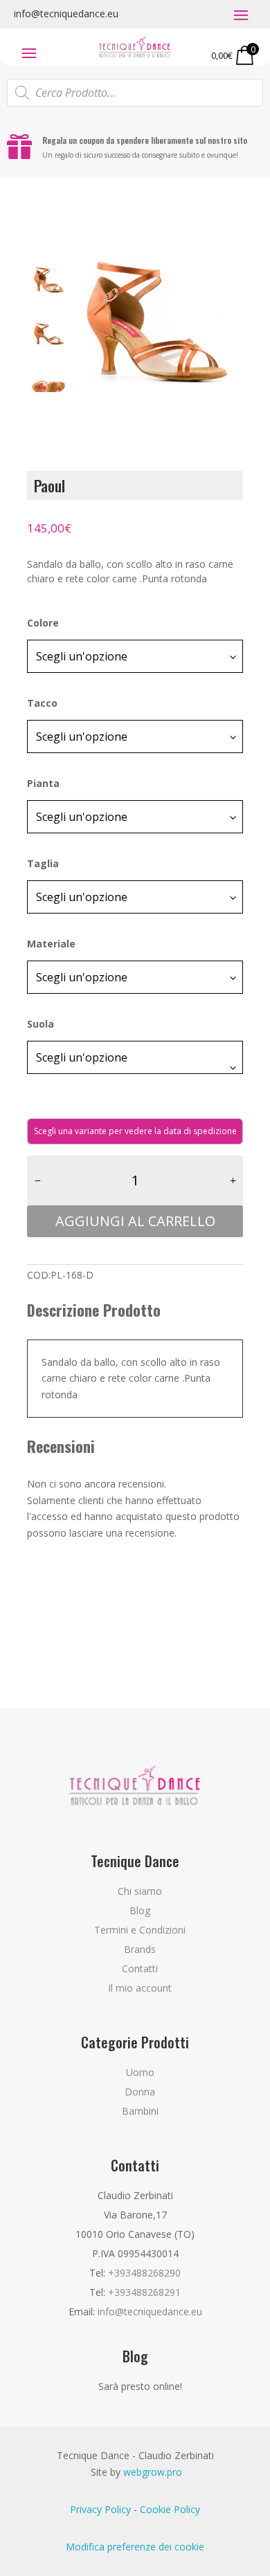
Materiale (51, 944)
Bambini (140, 2111)
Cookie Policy (170, 2509)
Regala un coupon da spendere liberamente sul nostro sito (145, 140)
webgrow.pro (153, 2472)
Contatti (140, 1968)
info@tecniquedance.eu (66, 13)
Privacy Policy (100, 2509)
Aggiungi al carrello (135, 1221)
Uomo (140, 2072)
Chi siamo (140, 1891)
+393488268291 (144, 2292)
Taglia (43, 863)
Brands (140, 1949)
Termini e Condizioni (140, 1930)
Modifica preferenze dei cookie (135, 2547)
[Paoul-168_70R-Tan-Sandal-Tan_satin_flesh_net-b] (156, 325)
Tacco (42, 703)
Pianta (43, 783)
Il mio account (140, 1988)
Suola (40, 1024)
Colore (43, 623)
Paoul (49, 485)
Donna (140, 2092)
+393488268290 (144, 2273)
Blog (140, 1910)
